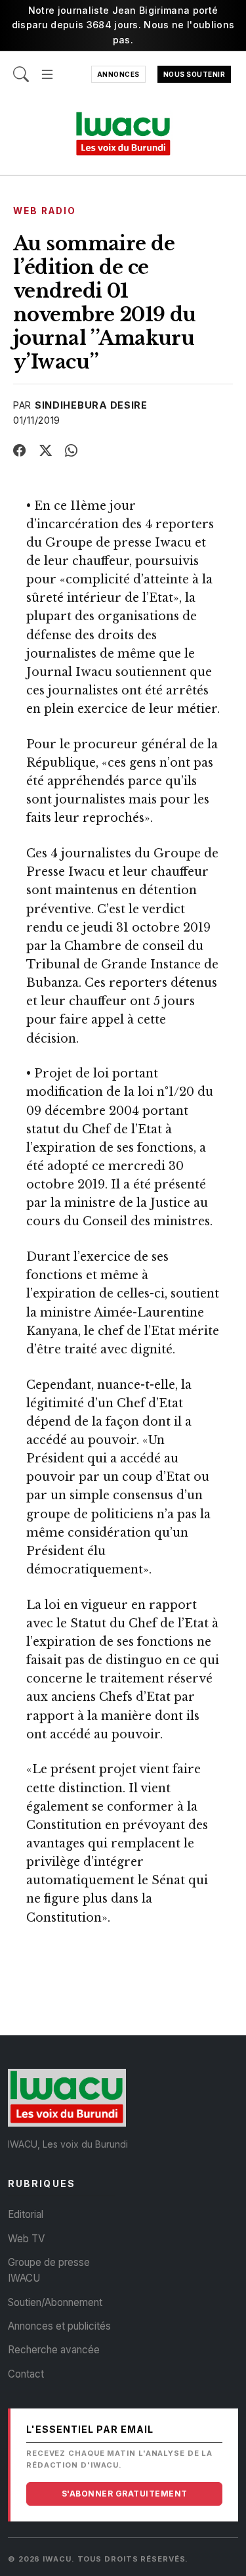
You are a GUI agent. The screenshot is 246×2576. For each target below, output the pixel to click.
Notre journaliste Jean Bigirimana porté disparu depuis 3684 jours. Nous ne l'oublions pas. (123, 25)
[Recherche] (21, 68)
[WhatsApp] (72, 451)
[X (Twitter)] (46, 451)
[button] (47, 68)
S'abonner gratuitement (125, 2494)
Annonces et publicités (59, 2326)
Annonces (118, 74)
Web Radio (45, 211)
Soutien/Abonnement (55, 2302)
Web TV (26, 2239)
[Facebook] (20, 451)
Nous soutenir (195, 74)
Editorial (26, 2214)
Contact (26, 2374)
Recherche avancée (54, 2350)
